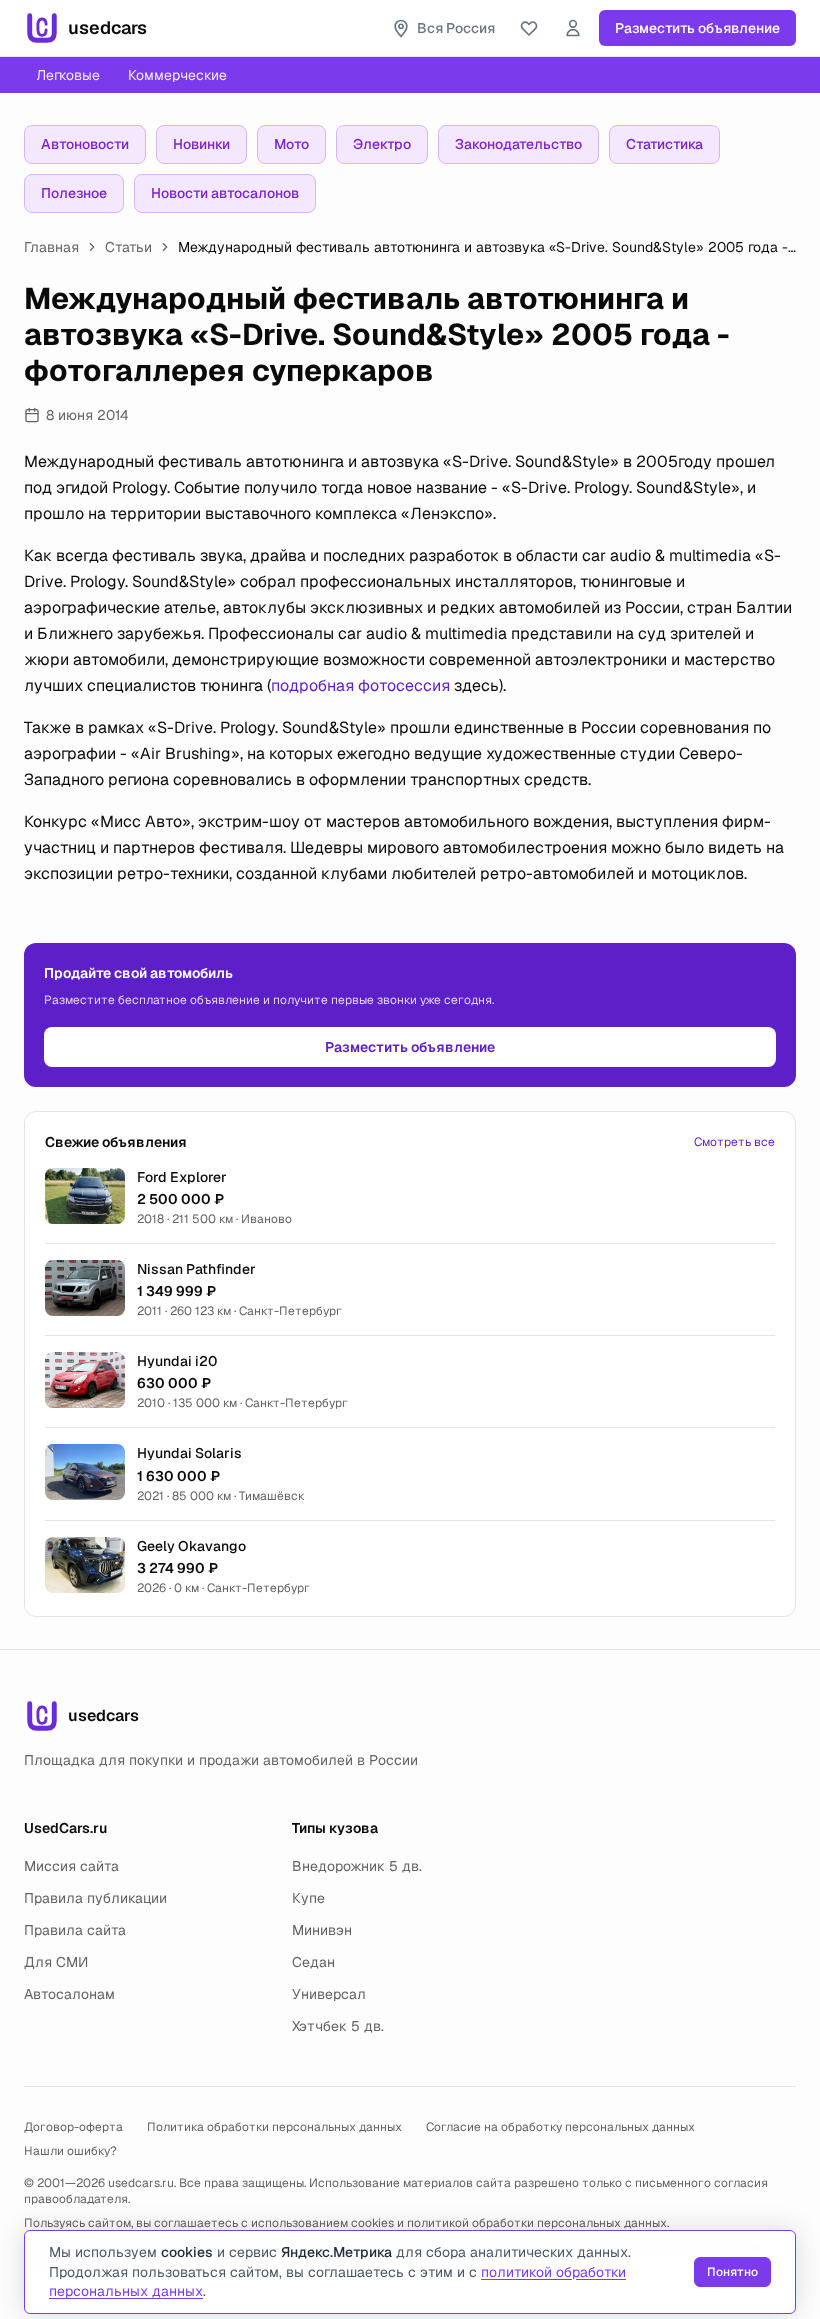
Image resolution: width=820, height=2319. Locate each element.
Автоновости (85, 144)
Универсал (329, 1994)
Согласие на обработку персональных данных (560, 2127)
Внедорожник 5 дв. (357, 1866)
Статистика (664, 144)
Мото (291, 144)
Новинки (201, 144)
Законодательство (518, 144)
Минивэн (322, 1930)
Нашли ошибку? (70, 2151)
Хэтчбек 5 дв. (338, 2026)
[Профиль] (573, 28)
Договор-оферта (73, 2127)
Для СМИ (56, 1962)
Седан (313, 1962)
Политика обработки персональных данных (274, 2127)
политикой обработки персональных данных (537, 2223)
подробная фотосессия (360, 685)
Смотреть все (734, 1142)
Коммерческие (177, 75)
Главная (51, 247)
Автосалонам (69, 1994)
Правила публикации (95, 1898)
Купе (308, 1898)
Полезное (74, 193)
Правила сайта (75, 1930)
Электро (382, 144)
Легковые (68, 75)
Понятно (732, 2272)
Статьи (128, 247)
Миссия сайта (71, 1866)
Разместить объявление (697, 28)
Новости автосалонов (225, 193)
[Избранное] (529, 28)
